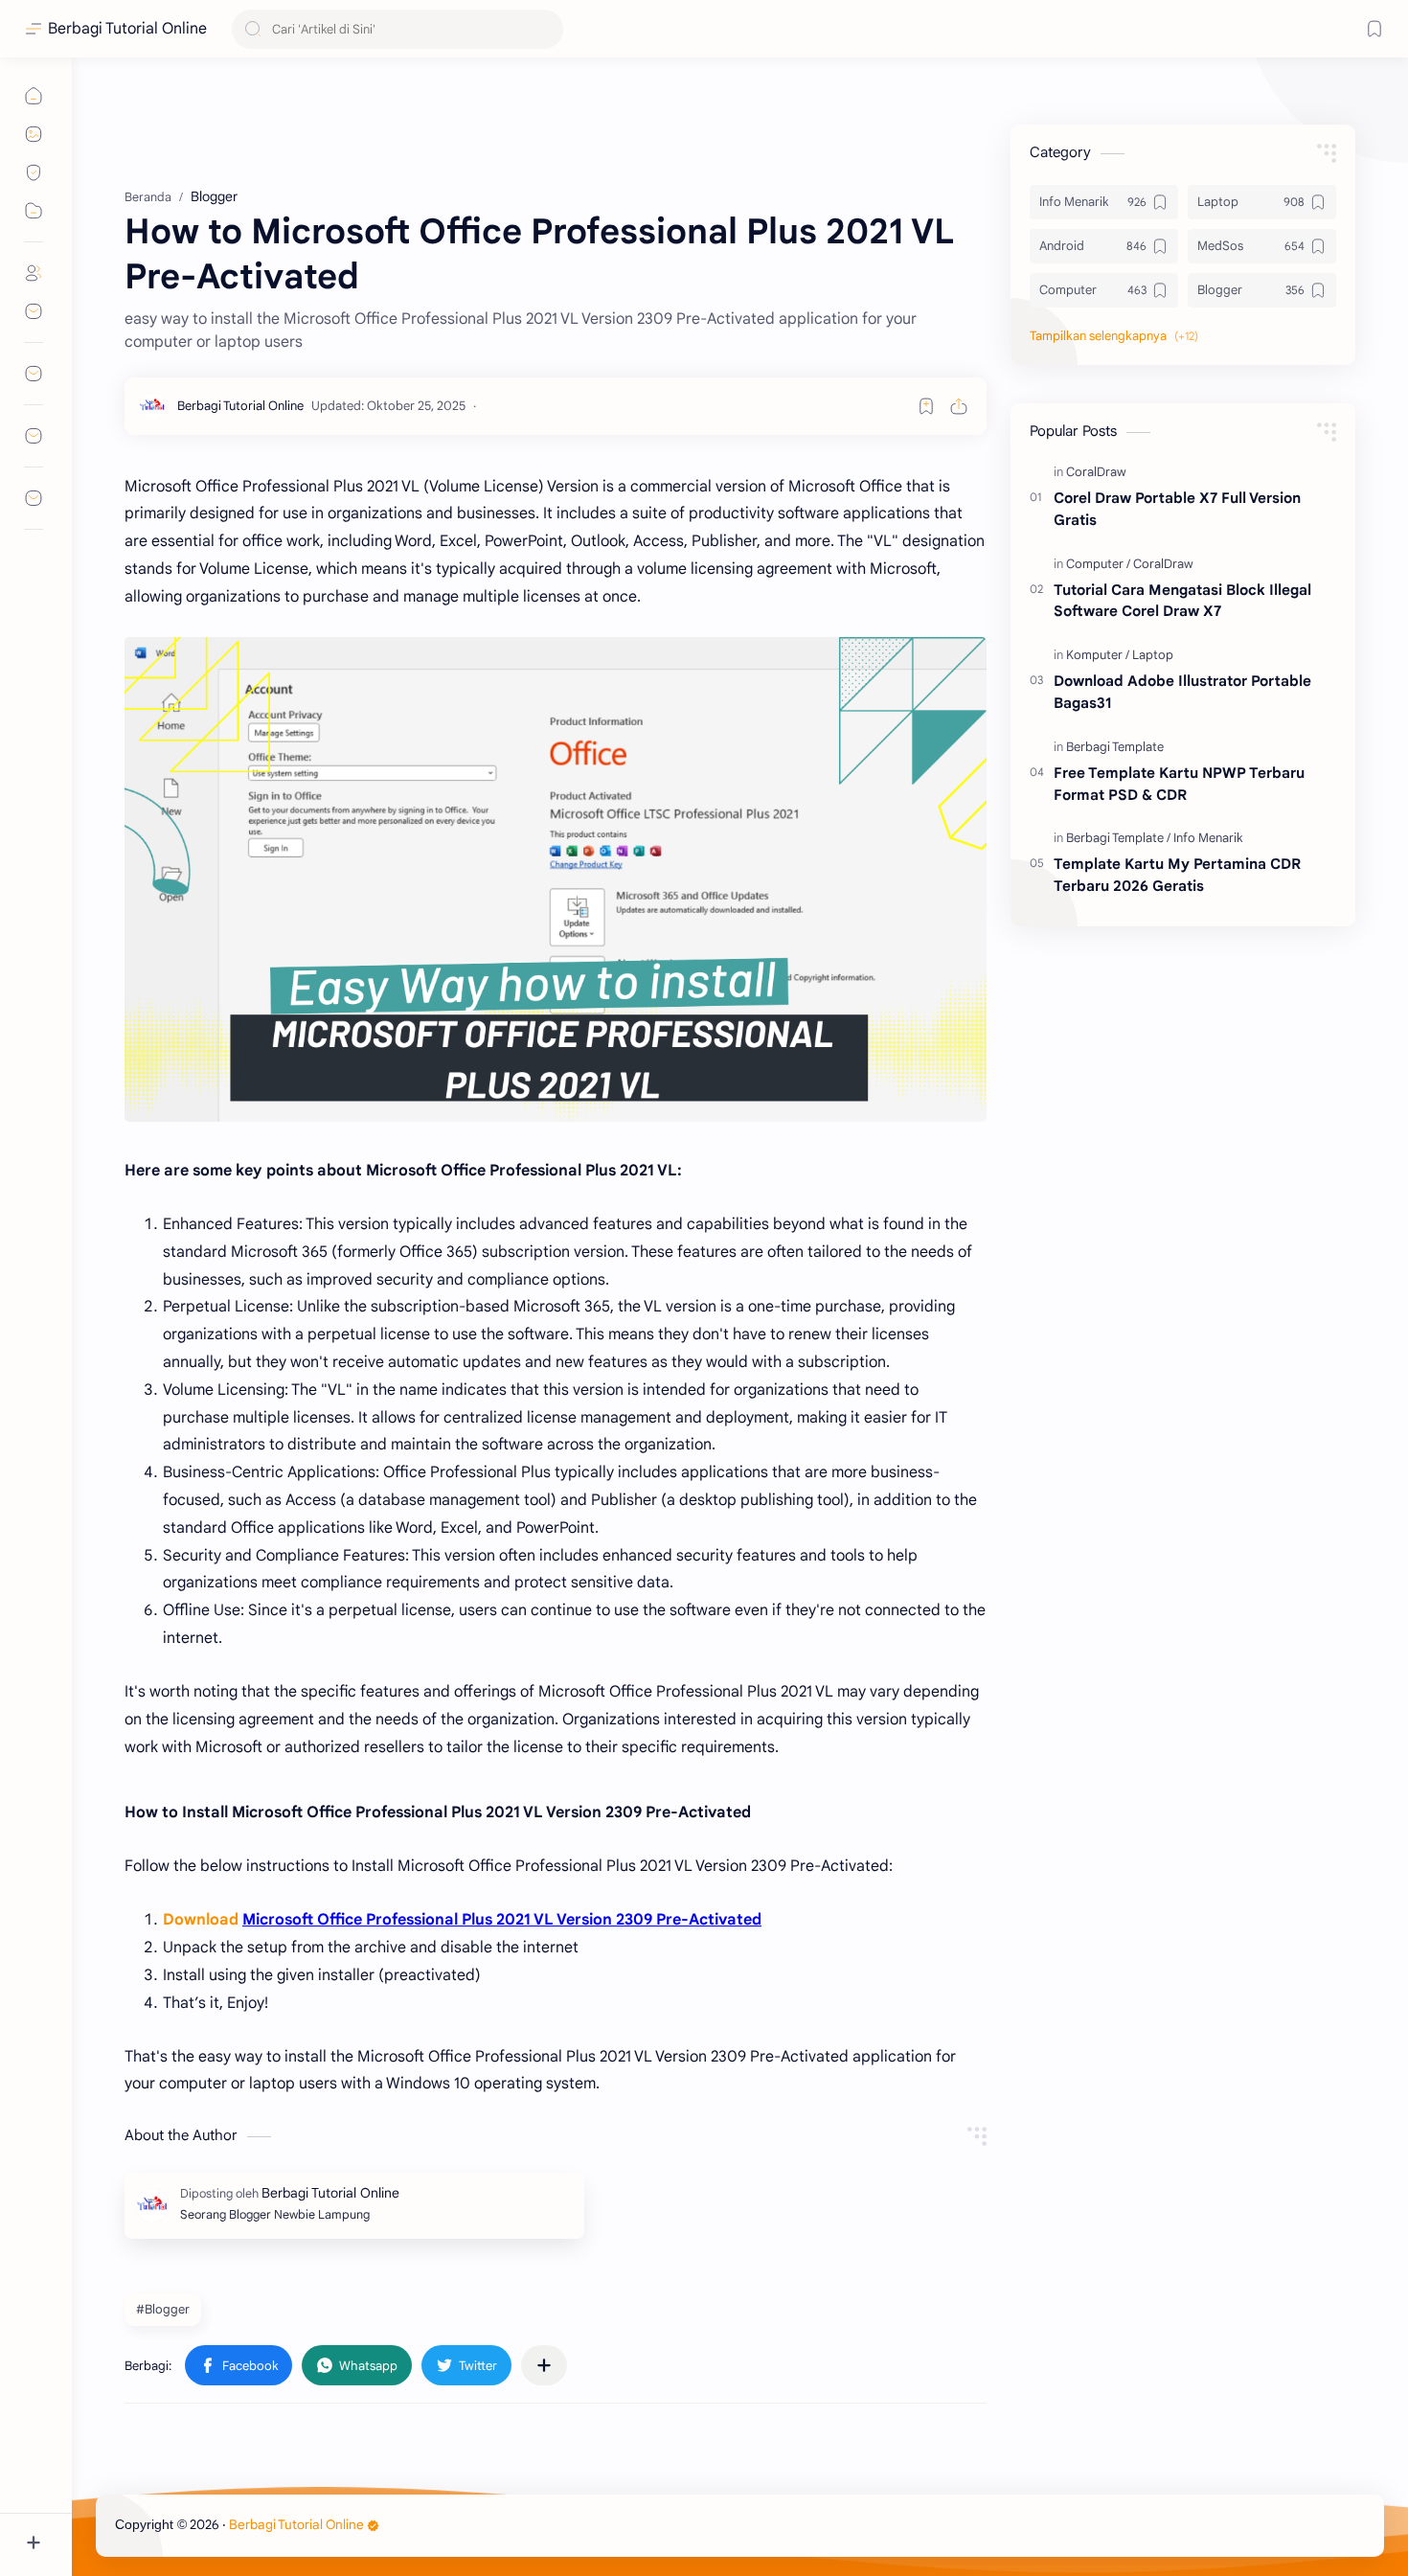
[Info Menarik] (1208, 838)
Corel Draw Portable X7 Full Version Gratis (1177, 509)
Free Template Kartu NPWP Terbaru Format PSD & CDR (1179, 784)
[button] (238, 2365)
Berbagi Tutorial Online (127, 29)
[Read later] (926, 406)
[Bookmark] (1374, 29)
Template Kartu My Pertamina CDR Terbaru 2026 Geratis (1177, 875)
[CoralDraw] (1096, 472)
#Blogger (163, 2309)
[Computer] (1098, 564)
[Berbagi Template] (1115, 747)
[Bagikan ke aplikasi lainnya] (544, 2365)
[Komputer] (1098, 655)
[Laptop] (1153, 655)
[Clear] (545, 29)
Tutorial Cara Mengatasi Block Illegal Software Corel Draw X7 (1182, 601)
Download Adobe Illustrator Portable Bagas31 (1182, 692)
